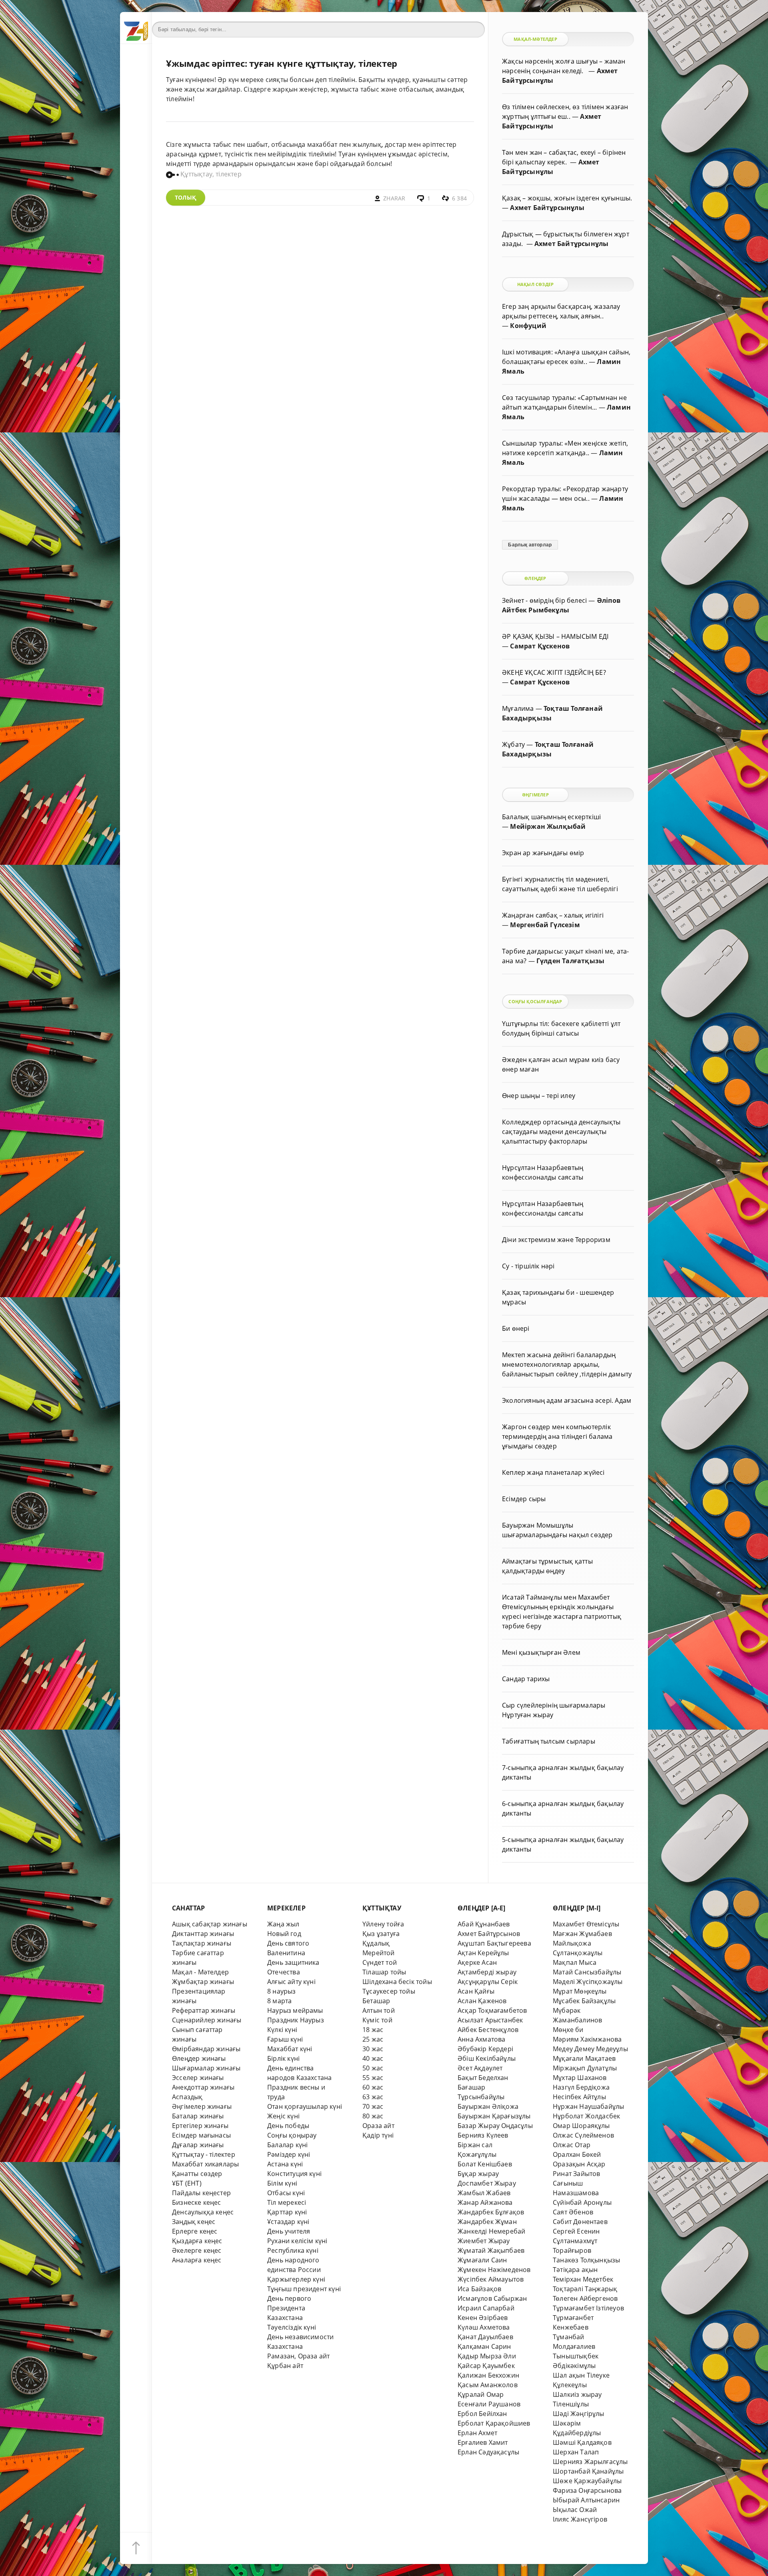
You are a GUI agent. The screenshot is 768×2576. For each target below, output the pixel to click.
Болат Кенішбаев (485, 2164)
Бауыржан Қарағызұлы (494, 2116)
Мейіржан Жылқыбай (548, 826)
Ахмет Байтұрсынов (489, 1934)
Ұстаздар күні (288, 2222)
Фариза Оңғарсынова (587, 2490)
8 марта (279, 2001)
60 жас (373, 2087)
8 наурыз (282, 1991)
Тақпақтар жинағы (202, 1943)
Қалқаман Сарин (484, 2346)
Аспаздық (187, 2097)
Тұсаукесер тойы (389, 1991)
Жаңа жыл (283, 1924)
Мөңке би (568, 2030)
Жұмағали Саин (482, 2260)
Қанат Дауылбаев (485, 2337)
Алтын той (379, 2010)
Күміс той (377, 2020)
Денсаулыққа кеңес (203, 2212)
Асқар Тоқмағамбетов (492, 2010)
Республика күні (293, 2250)
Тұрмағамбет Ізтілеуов (588, 2308)
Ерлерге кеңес (195, 2231)
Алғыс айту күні (291, 1982)
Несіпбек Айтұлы (579, 2097)
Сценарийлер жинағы (207, 2020)
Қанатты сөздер (197, 2174)
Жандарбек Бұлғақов (491, 2212)
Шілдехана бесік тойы (397, 1982)
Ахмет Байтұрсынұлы (547, 208)
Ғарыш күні (285, 2039)
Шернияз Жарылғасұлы (590, 2462)
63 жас (373, 2097)
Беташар (376, 2001)
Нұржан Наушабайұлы (588, 2106)
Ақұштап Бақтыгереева (494, 1943)
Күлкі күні (282, 2030)
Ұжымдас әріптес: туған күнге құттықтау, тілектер (282, 63)
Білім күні (282, 2183)
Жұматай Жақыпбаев (491, 2250)
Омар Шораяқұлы (581, 2126)
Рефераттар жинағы (204, 2010)
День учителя (289, 2231)
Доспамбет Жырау (487, 2183)
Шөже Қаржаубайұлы (587, 2481)
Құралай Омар (481, 2394)
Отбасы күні (286, 2193)
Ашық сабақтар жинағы (210, 1924)
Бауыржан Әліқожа (488, 2106)
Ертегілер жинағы (200, 2126)
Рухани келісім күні (297, 2241)
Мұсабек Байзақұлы (584, 2001)
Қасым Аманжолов (488, 2385)
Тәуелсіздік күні (292, 2327)
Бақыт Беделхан (483, 2078)
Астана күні (285, 2164)
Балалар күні (287, 2145)
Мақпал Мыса (575, 1962)
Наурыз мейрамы (295, 2010)
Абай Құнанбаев (484, 1924)
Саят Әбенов (573, 2212)
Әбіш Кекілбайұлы (487, 2058)
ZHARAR (394, 198)
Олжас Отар (572, 2145)
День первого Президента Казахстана (289, 2308)
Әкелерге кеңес (197, 2250)
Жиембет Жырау (484, 2241)
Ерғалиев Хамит (483, 2442)
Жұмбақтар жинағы (203, 1982)
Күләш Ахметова (484, 2327)
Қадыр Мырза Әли (487, 2356)
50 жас (373, 2068)
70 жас (373, 2106)
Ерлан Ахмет (477, 2433)
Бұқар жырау (478, 2174)
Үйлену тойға (383, 1924)
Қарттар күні (287, 2212)
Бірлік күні (283, 2058)
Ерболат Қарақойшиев (494, 2423)
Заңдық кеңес (194, 2222)
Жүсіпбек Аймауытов (491, 2279)
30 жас (373, 2049)
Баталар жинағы (198, 2116)
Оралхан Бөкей (577, 2154)
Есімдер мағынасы (201, 2135)
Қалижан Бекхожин (488, 2375)
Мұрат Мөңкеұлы (580, 1991)
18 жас (373, 2030)
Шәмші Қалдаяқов (582, 2442)
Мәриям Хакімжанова (587, 2039)
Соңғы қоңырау (292, 2135)
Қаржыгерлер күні (296, 2279)
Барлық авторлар (530, 545)
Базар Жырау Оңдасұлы (495, 2126)
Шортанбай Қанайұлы (588, 2471)
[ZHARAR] (136, 28)
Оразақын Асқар (579, 2164)
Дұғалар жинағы (198, 2145)
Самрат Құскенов (540, 646)
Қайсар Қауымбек (486, 2366)
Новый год (284, 1934)
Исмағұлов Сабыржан (492, 2298)
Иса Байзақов (479, 2289)
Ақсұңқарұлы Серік (488, 1982)
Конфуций (528, 326)
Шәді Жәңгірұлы (579, 2414)
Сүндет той (380, 1962)
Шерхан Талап (576, 2452)
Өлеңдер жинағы (199, 2058)
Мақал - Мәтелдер (200, 1972)
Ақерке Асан (477, 1962)
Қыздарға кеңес (197, 2241)
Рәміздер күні (289, 2154)
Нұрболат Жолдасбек (586, 2116)
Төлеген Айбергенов (585, 2298)
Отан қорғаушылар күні (305, 2106)
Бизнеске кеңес (197, 2202)
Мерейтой (379, 1953)
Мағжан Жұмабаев (582, 1934)
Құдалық (376, 1943)
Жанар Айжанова (485, 2202)
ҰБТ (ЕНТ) (187, 2183)
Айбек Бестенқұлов (488, 2030)
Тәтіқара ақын (575, 2270)
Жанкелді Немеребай (491, 2231)
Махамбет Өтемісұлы (586, 1924)
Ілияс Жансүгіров (580, 2519)
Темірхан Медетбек (583, 2279)
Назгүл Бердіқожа (581, 2087)
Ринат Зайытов (577, 2174)
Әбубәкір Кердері (485, 2049)
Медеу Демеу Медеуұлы (590, 2049)
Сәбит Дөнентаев (580, 2222)
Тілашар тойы (384, 1972)
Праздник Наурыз (296, 2020)
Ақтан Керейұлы (483, 1953)
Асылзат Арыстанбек (490, 2020)
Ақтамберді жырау (487, 1972)
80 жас (373, 2116)
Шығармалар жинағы (206, 2068)
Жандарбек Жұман (487, 2222)
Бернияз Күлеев (483, 2135)
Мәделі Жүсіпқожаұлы (588, 1982)
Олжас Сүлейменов (583, 2135)
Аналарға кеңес (197, 2260)
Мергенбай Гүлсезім (545, 925)
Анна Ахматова (482, 2039)
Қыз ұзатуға (381, 1934)
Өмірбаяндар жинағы (206, 2049)
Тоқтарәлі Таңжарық (585, 2289)
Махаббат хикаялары (205, 2164)
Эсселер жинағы (198, 2078)
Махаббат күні (290, 2049)
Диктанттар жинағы (203, 1934)
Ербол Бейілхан (482, 2414)
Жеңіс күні (283, 2116)
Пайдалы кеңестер (201, 2193)
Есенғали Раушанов (489, 2404)
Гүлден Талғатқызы (570, 961)
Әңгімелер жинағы (202, 2106)
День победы (288, 2126)
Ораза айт (378, 2126)
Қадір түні (378, 2135)
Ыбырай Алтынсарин (586, 2500)
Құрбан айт (285, 2366)
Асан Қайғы (476, 1991)
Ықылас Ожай (575, 2510)
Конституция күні (294, 2174)
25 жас (373, 2039)
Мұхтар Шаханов (580, 2078)
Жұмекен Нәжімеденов (494, 2270)
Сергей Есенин (576, 2231)
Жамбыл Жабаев (484, 2193)
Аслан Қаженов (482, 2001)
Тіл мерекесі (287, 2202)
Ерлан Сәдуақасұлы (488, 2452)
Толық (186, 197)
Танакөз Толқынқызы (586, 2260)
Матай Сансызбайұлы (587, 1972)
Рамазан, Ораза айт (298, 2356)
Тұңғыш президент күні (304, 2289)
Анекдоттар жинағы (203, 2087)
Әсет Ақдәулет (480, 2068)
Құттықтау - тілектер (204, 2154)
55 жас (373, 2078)
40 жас (373, 2058)
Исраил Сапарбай (486, 2308)
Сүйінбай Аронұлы (582, 2202)
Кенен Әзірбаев (483, 2318)
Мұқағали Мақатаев (584, 2058)
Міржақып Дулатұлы (585, 2068)
